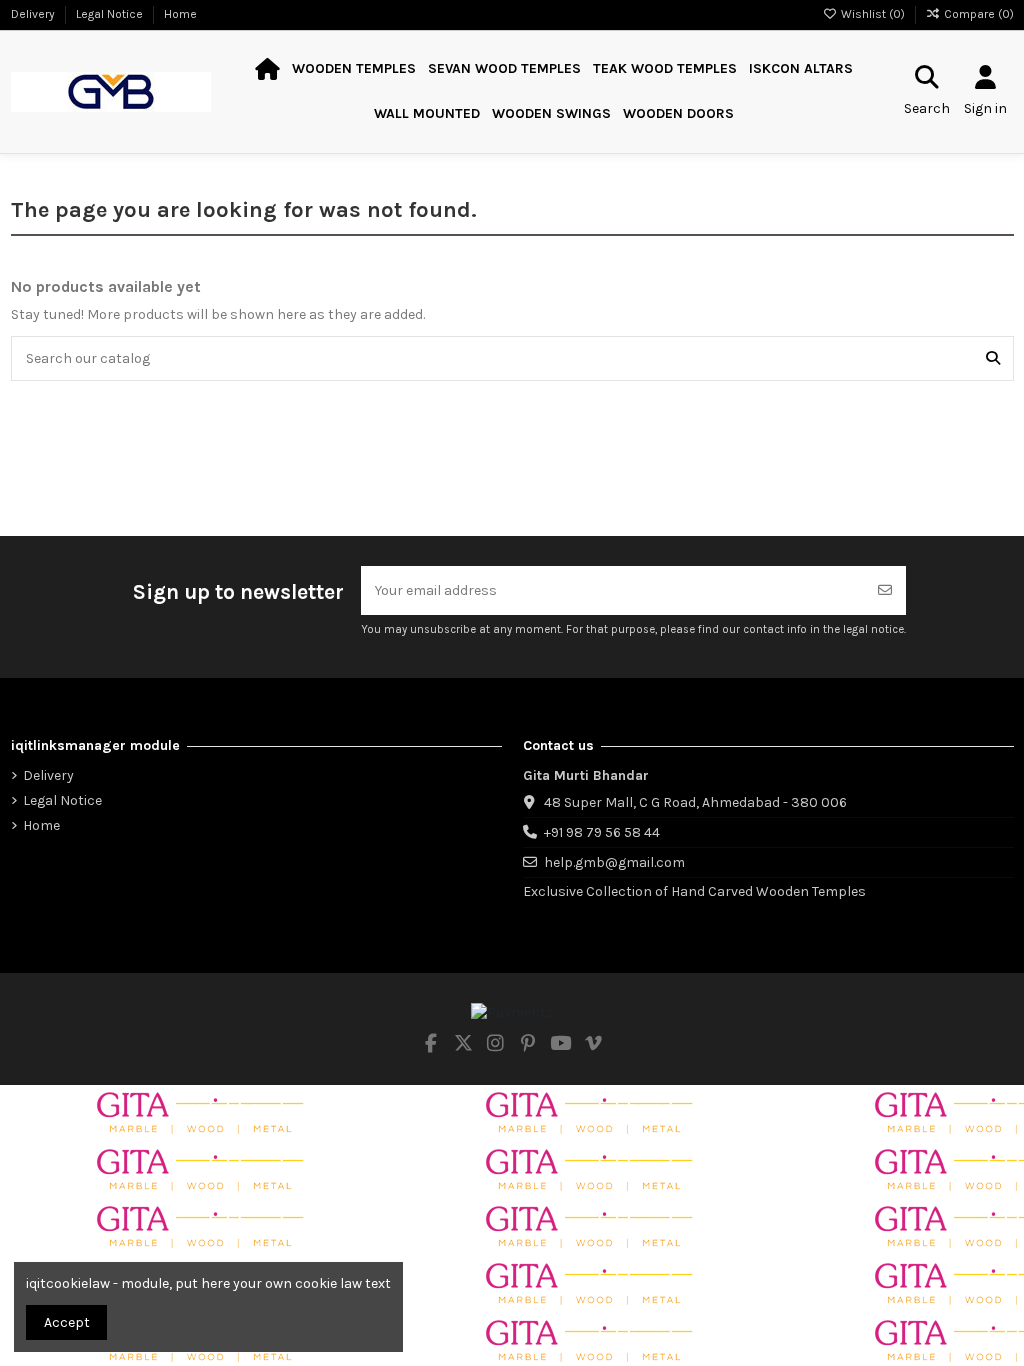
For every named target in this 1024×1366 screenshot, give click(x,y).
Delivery (34, 14)
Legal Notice (111, 14)
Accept (67, 1322)
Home (180, 14)
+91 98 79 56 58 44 (602, 832)
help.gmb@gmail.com (614, 862)
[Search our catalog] (993, 358)
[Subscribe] (885, 590)
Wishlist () (873, 14)
